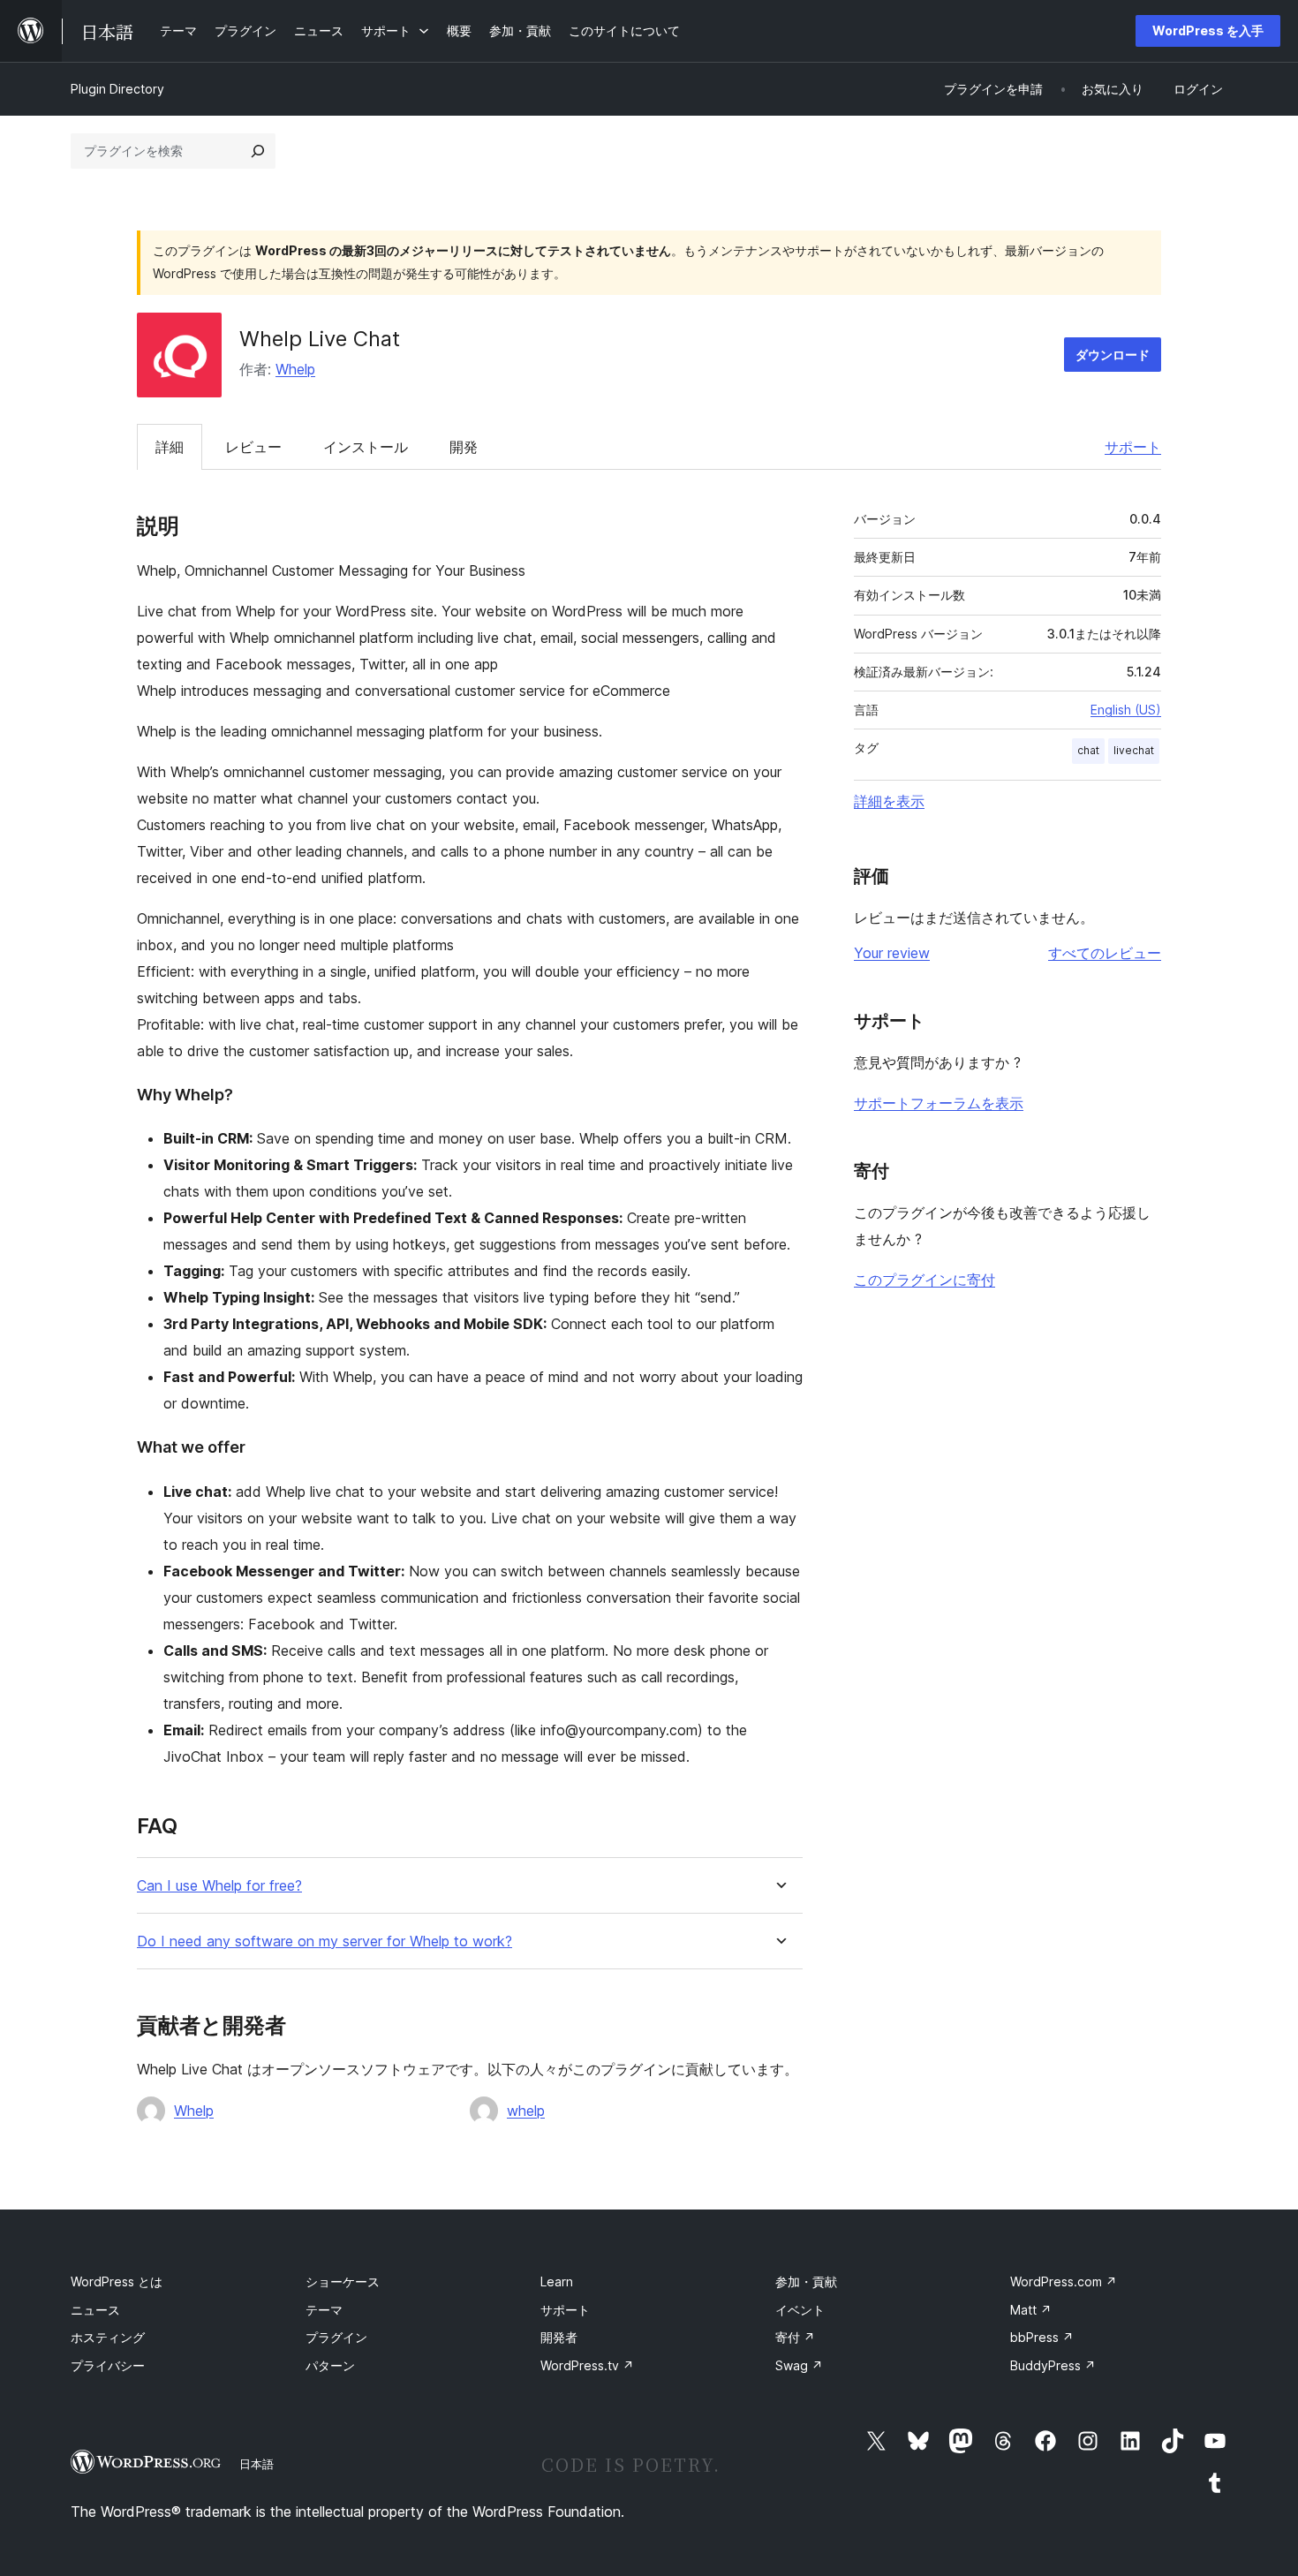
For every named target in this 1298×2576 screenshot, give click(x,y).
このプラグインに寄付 (924, 1280)
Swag (799, 2365)
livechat (1134, 750)
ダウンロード (1113, 355)
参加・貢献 (806, 2281)
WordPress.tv (587, 2365)
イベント (800, 2310)
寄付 (795, 2337)
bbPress (1042, 2337)
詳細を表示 (889, 801)
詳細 (170, 447)
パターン (330, 2365)
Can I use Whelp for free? (219, 1886)
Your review (892, 953)
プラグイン (336, 2337)
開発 (464, 447)
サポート (1133, 447)
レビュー (253, 447)
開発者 (559, 2337)
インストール (366, 447)
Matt (1031, 2310)
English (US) (1126, 710)
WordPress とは (117, 2281)
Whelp (295, 369)
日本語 (257, 2464)
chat (1088, 750)
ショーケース (343, 2281)
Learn (557, 2281)
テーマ (324, 2310)
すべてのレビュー (1105, 953)
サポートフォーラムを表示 (939, 1103)
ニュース (95, 2310)
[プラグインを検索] (258, 151)
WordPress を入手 (1208, 30)
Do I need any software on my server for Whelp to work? (324, 1941)
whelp (526, 2111)
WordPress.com (1064, 2281)
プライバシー (108, 2365)
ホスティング (108, 2337)
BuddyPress (1053, 2365)
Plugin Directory (117, 89)
